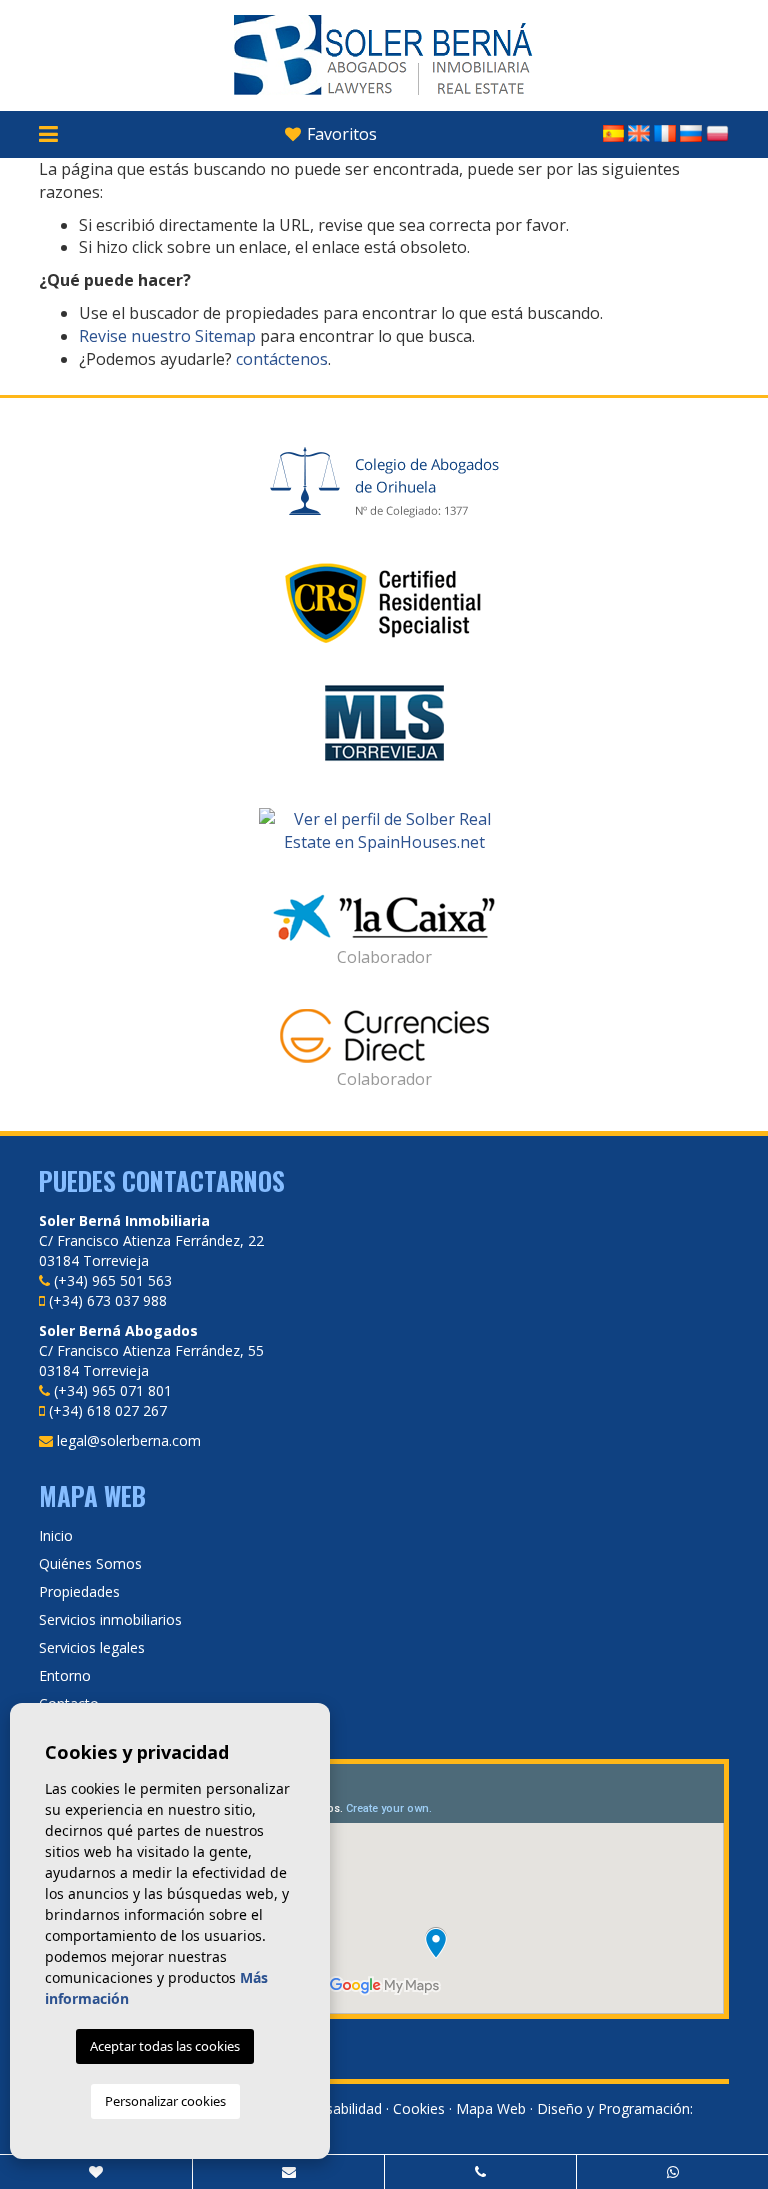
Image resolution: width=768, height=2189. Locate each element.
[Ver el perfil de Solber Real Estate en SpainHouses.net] (384, 831)
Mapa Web (491, 2108)
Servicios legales (92, 1647)
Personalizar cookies (165, 2101)
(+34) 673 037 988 (108, 1300)
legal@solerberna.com (129, 1440)
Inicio (56, 1535)
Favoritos (340, 134)
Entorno (65, 1675)
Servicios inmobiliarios (110, 1619)
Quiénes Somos (90, 1563)
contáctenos (282, 359)
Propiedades (79, 1591)
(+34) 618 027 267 (108, 1410)
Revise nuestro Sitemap (167, 336)
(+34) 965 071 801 (113, 1390)
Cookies (419, 2108)
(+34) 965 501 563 (113, 1280)
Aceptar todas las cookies (165, 2046)
